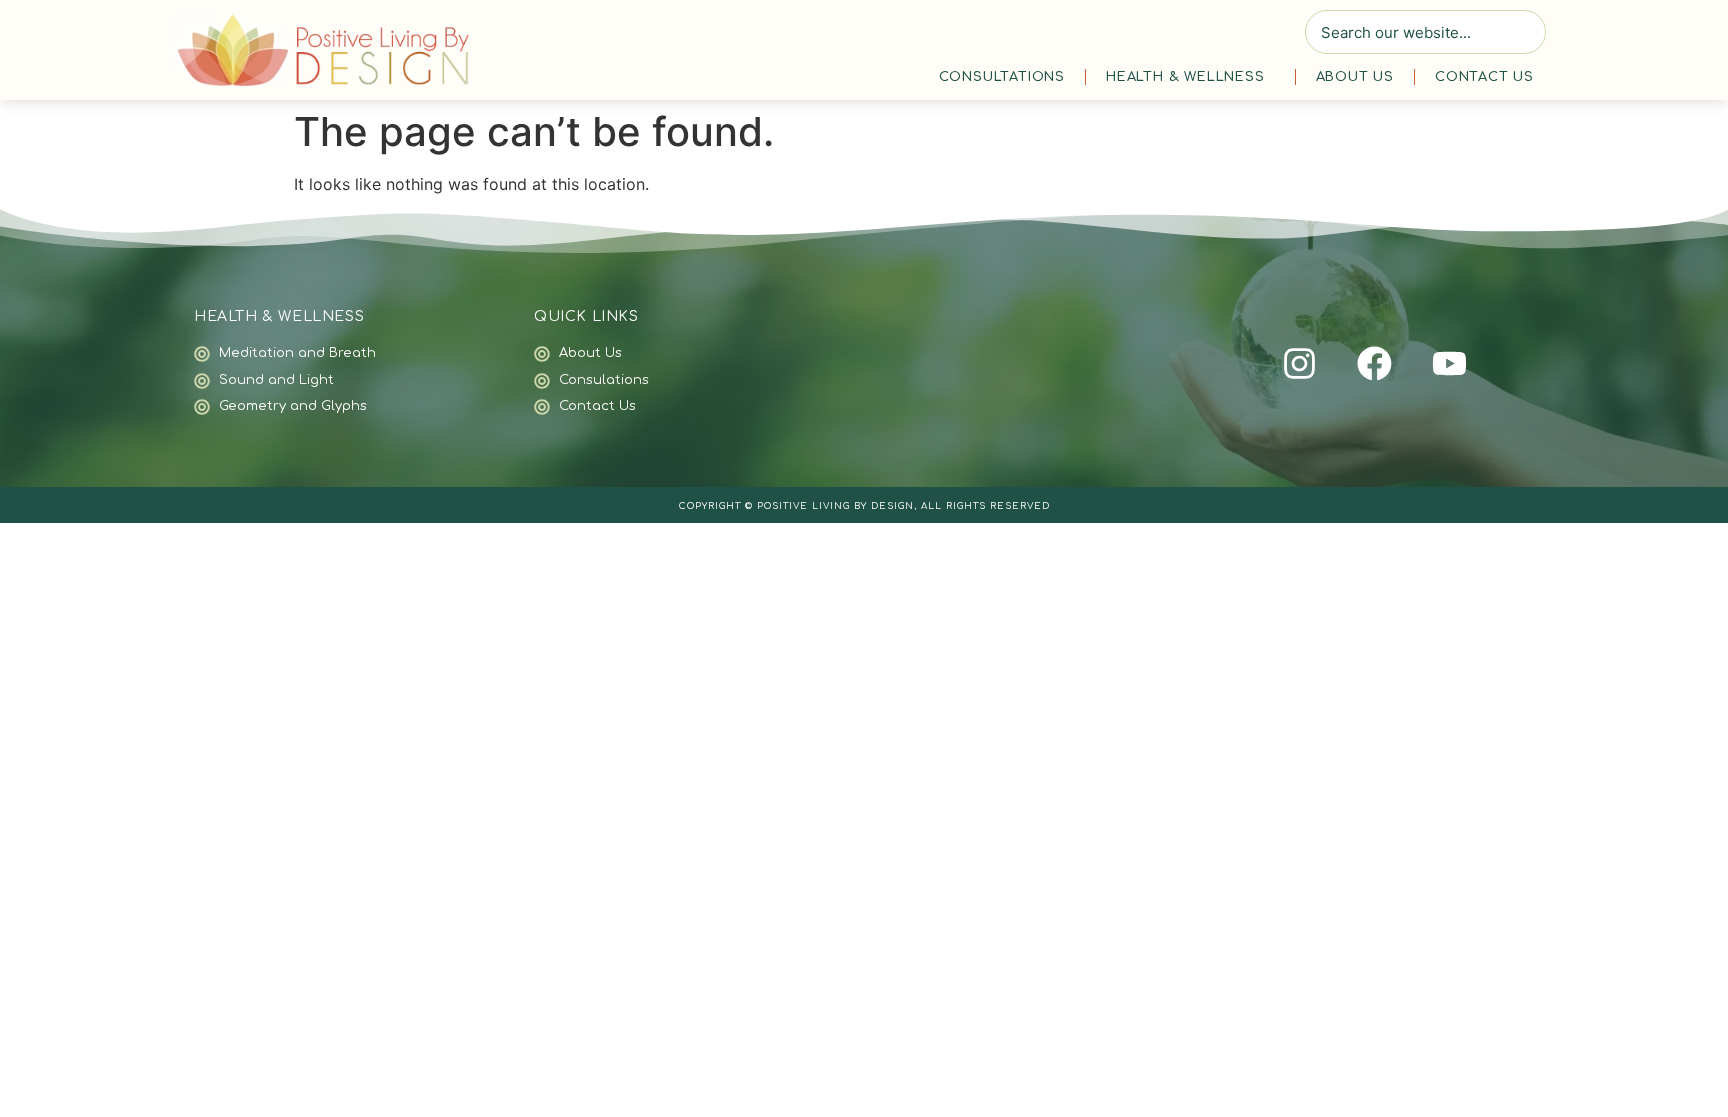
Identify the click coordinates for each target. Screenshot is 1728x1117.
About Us (1355, 77)
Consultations (1002, 77)
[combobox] (1425, 32)
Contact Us (1484, 77)
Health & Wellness (1185, 77)
